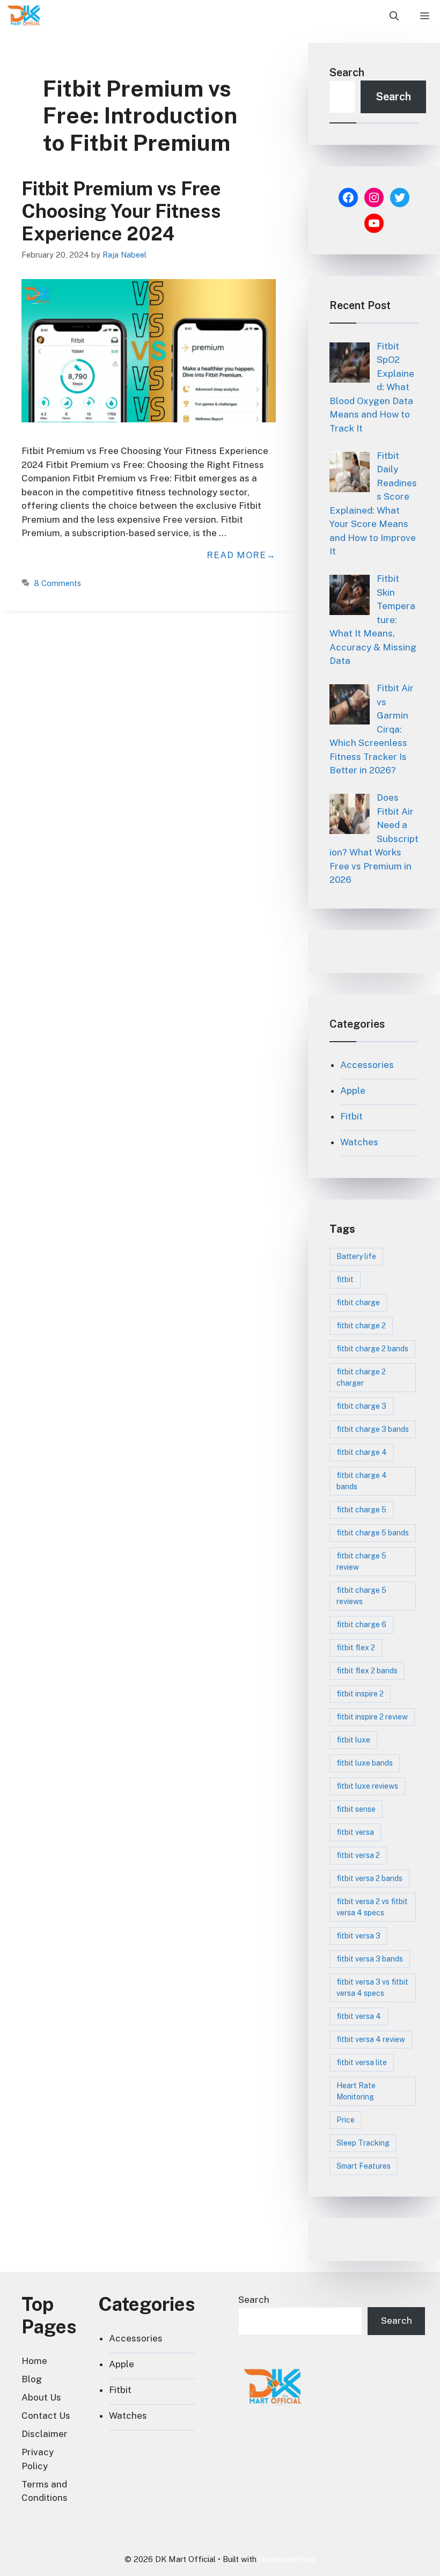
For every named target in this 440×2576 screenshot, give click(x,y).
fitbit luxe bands (365, 1763)
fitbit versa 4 (359, 2016)
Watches (359, 1142)
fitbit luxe (353, 1740)
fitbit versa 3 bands (370, 1959)
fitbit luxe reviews (367, 1786)
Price (346, 2120)
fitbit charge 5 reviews (361, 1596)
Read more (236, 555)
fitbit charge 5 (361, 1510)
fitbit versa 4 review (371, 2039)
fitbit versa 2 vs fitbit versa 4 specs (372, 1907)
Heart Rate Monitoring (356, 2091)
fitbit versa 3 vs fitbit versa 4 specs (372, 1988)
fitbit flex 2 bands (367, 1671)
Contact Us (46, 2416)
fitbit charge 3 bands (373, 1429)
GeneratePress (287, 2559)
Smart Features (364, 2166)
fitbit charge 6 (361, 1624)
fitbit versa (355, 1832)
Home (34, 2361)
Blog (32, 2379)
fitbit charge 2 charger (361, 1377)
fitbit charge (358, 1302)
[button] (394, 16)
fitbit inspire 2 (360, 1694)
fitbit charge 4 (362, 1452)
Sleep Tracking (363, 2143)
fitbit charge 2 (361, 1326)
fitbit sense (356, 1809)
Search (347, 72)
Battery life (356, 1256)
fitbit (345, 1279)
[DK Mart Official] (24, 16)
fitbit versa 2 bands (369, 1878)
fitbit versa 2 (358, 1855)
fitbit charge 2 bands (372, 1349)
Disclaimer (45, 2434)
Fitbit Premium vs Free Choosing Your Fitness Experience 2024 (121, 211)
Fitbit (351, 1116)
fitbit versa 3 (358, 1936)
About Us (41, 2397)
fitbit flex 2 (356, 1648)
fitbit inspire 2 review (372, 1717)
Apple (353, 1091)
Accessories (367, 1065)
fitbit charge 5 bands (373, 1533)
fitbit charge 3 (361, 1406)
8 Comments (57, 583)
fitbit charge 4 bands (362, 1481)
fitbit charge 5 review (361, 1561)
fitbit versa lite (362, 2062)
